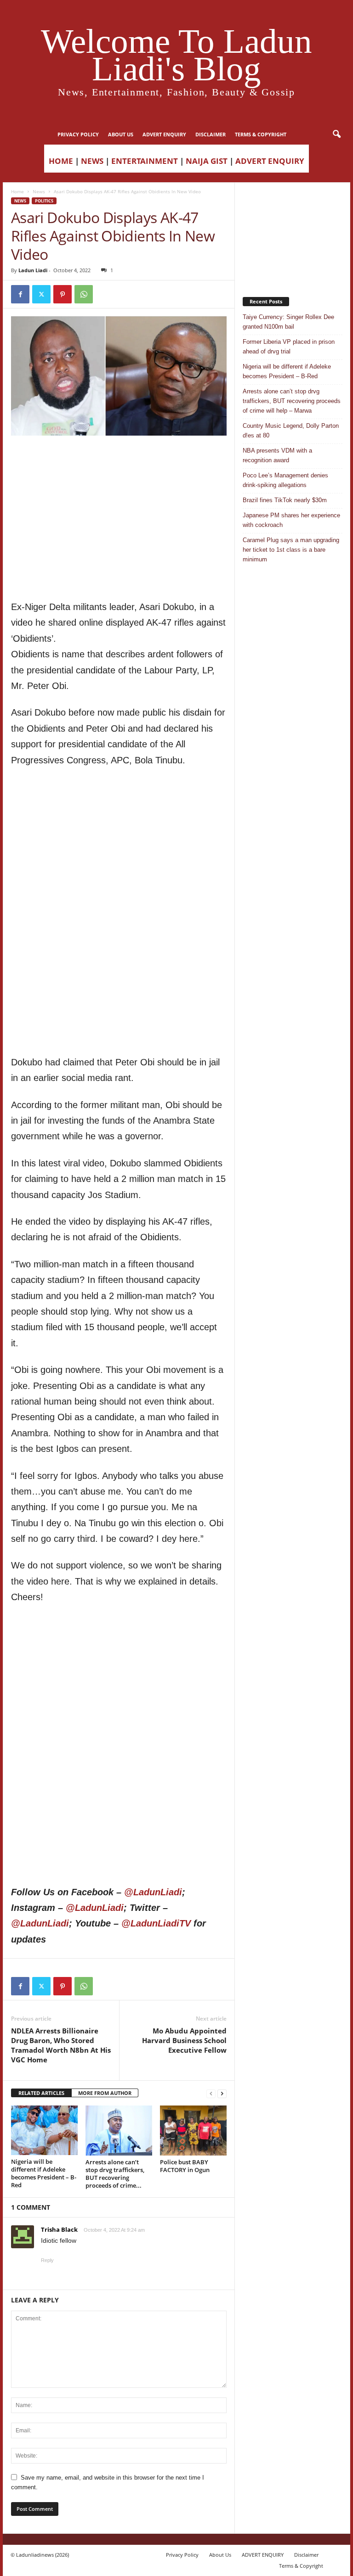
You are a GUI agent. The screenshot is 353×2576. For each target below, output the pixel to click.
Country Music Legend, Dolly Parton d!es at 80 (291, 431)
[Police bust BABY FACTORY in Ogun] (193, 2130)
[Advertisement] (119, 459)
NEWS (92, 161)
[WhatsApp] (84, 294)
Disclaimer (211, 134)
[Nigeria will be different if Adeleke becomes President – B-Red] (44, 2130)
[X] (41, 294)
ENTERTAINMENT (145, 161)
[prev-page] (211, 2093)
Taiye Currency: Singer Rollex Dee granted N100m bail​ (288, 322)
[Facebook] (20, 294)
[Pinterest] (63, 294)
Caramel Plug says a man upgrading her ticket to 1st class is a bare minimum (291, 550)
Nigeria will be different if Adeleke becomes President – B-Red (44, 2173)
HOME (61, 161)
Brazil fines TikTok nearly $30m (285, 500)
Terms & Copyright (261, 134)
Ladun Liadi (33, 270)
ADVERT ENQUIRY (164, 134)
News (39, 191)
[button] (336, 134)
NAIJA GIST (207, 161)
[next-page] (222, 2093)
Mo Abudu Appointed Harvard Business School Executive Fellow (184, 2040)
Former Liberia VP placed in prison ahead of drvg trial (289, 347)
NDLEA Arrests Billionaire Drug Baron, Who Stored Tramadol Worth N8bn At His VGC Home (61, 2045)
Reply (47, 2260)
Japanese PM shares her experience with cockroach (291, 520)
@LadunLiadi (153, 1892)
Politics (44, 201)
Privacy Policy (78, 134)
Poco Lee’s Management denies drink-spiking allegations (285, 480)
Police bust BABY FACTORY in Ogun (185, 2166)
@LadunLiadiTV (156, 1923)
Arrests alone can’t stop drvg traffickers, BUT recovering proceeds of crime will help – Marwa (292, 401)
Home (17, 191)
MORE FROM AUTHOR (105, 2093)
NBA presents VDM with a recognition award (277, 455)
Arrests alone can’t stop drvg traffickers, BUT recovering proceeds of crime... (115, 2174)
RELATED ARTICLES (41, 2093)
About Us (121, 134)
